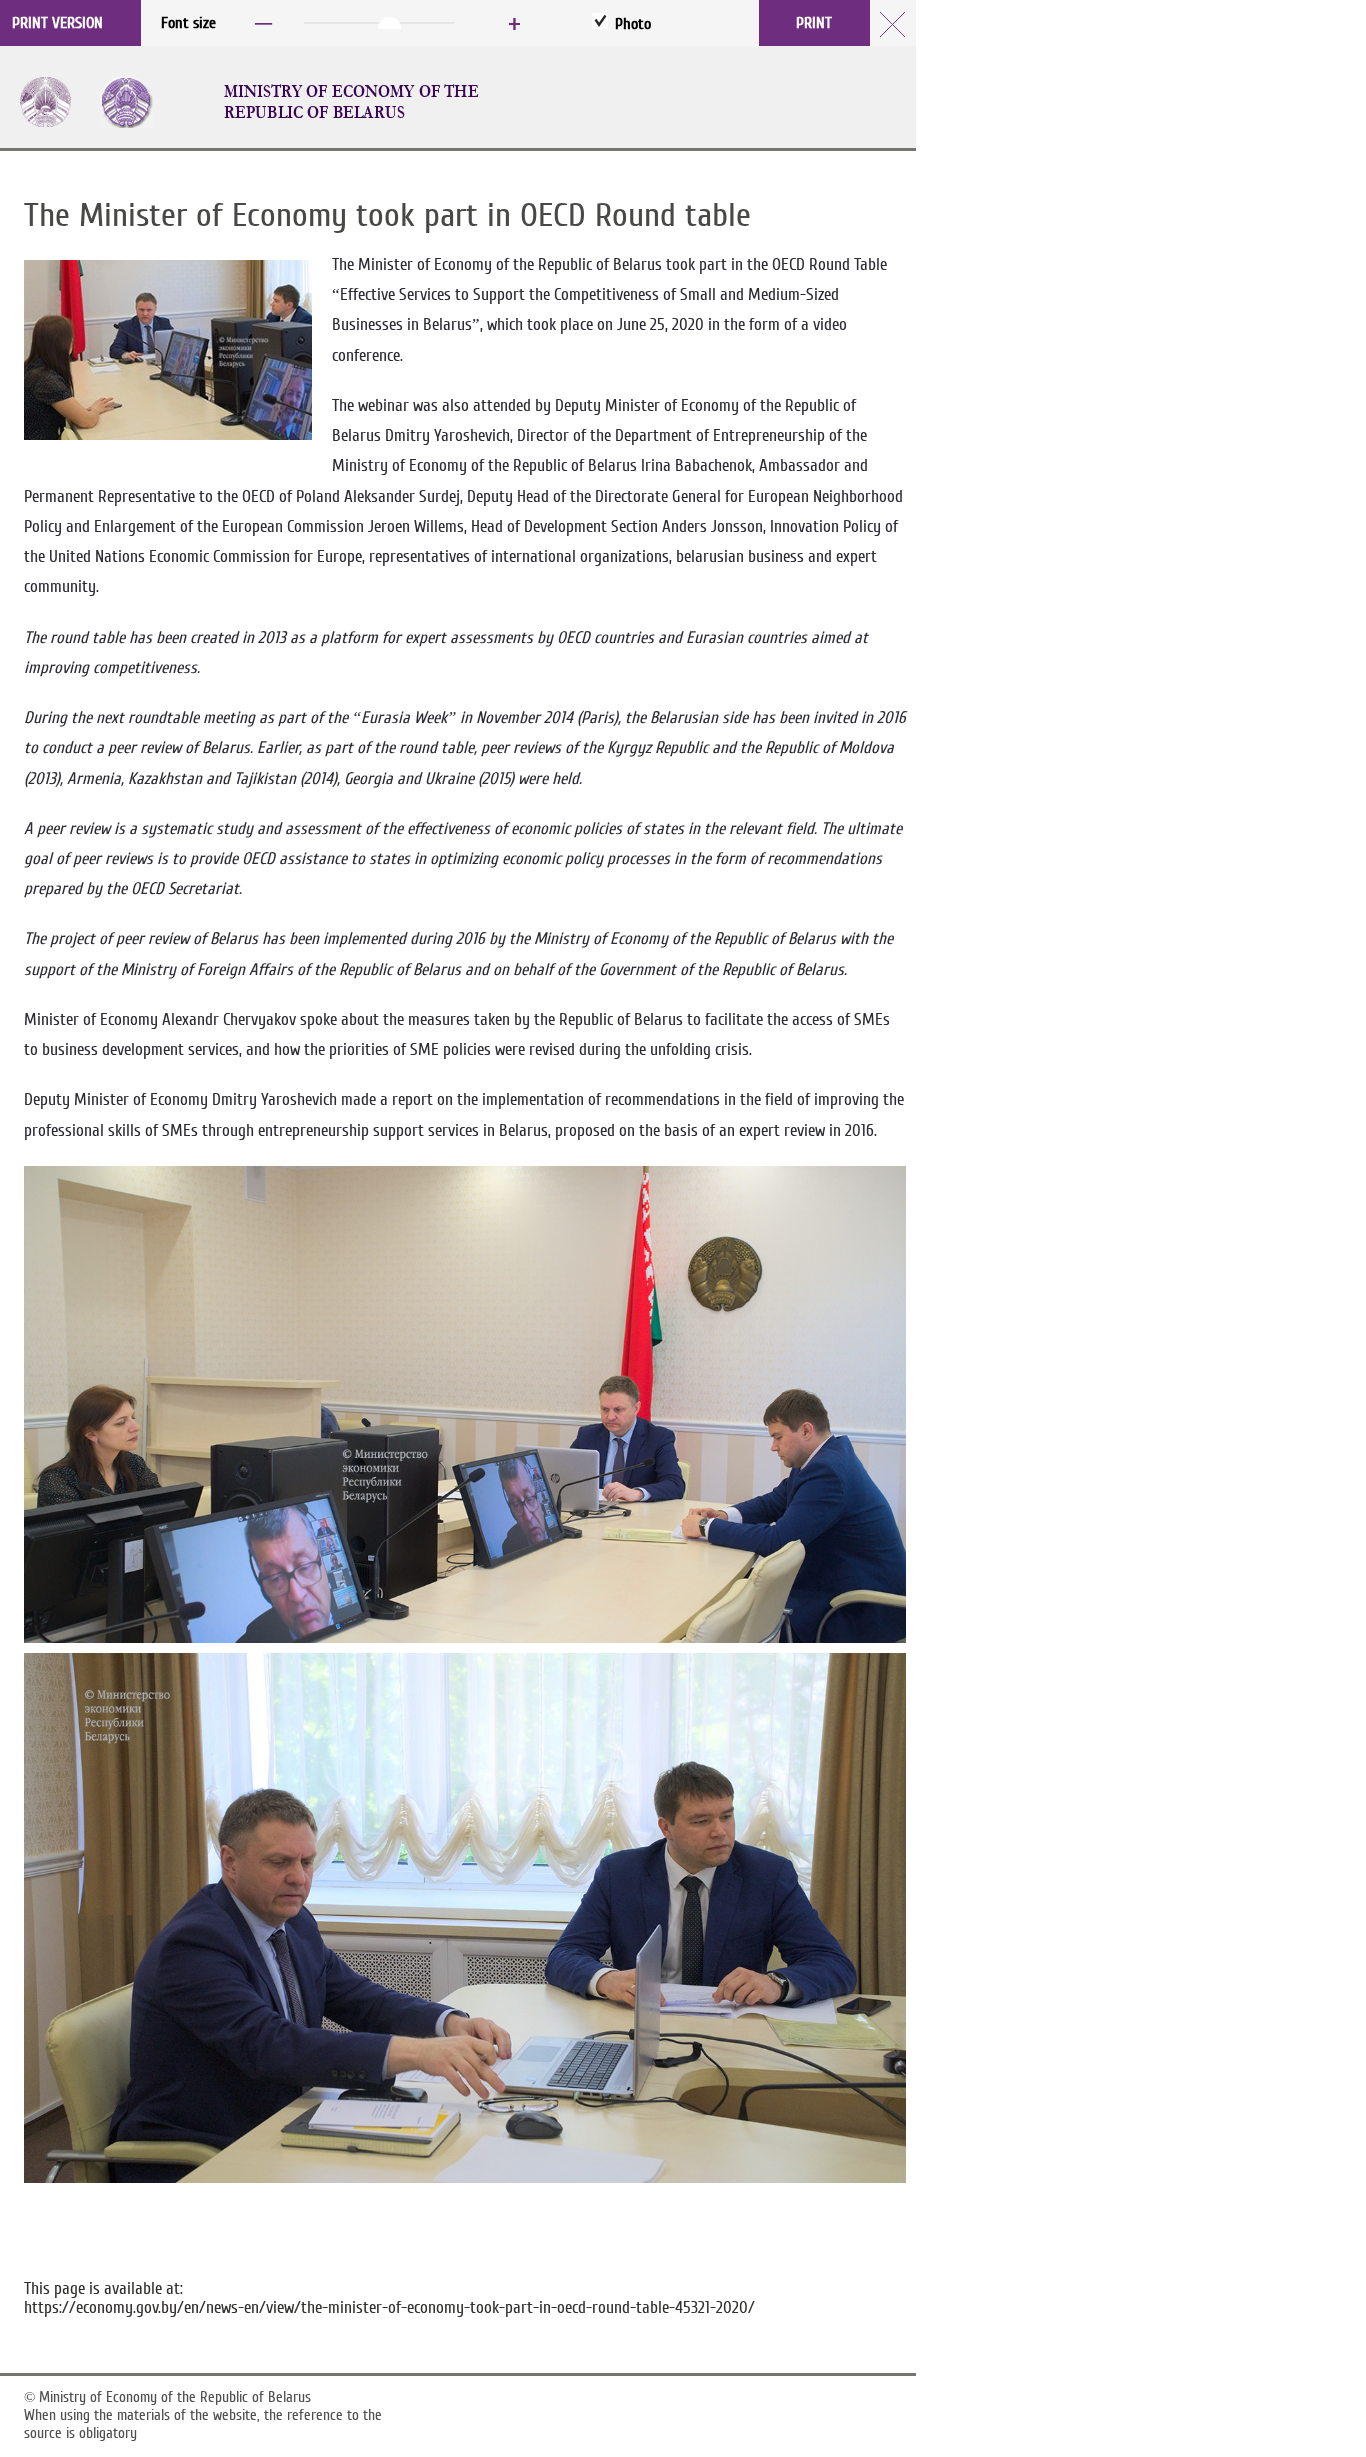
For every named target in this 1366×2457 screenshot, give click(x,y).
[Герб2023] (57, 102)
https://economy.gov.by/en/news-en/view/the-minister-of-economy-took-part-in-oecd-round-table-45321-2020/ (389, 2307)
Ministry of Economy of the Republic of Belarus (351, 102)
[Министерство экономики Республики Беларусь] (138, 102)
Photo (633, 24)
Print (814, 23)
